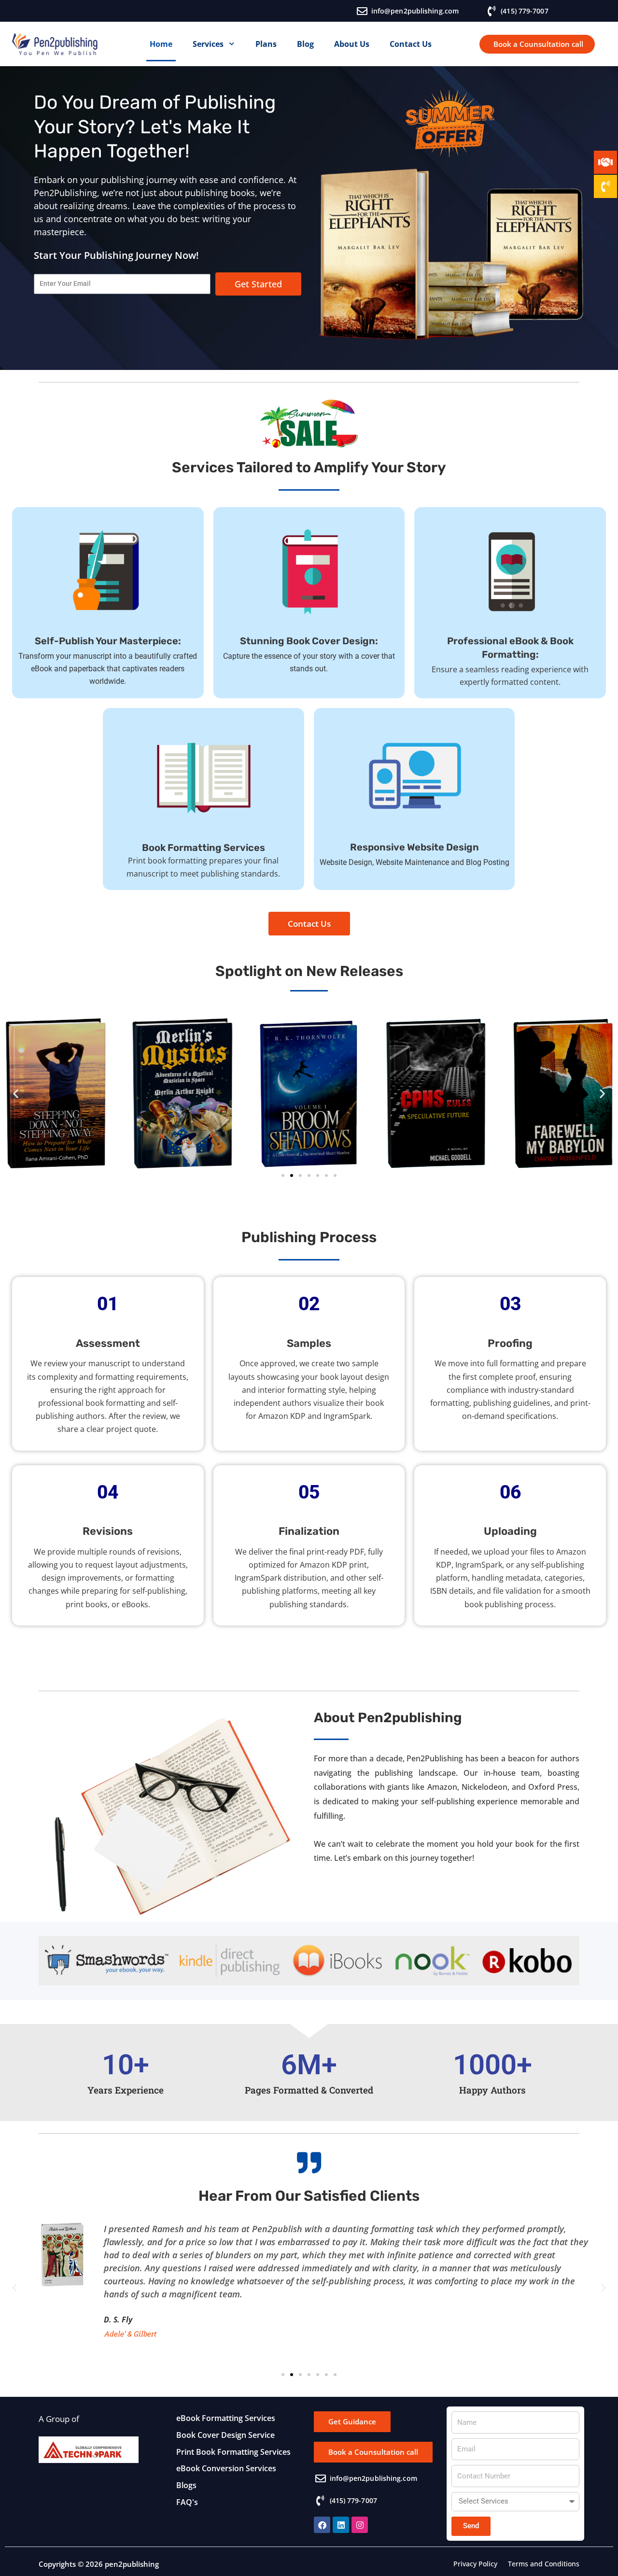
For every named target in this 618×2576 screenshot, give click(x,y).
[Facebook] (322, 2525)
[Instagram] (360, 2525)
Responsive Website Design (414, 847)
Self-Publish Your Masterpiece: (108, 641)
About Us (352, 44)
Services (208, 44)
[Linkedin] (341, 2525)
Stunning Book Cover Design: (309, 641)
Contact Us (411, 44)
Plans (266, 44)
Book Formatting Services (204, 848)
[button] (16, 1094)
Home (161, 44)
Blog (305, 44)
